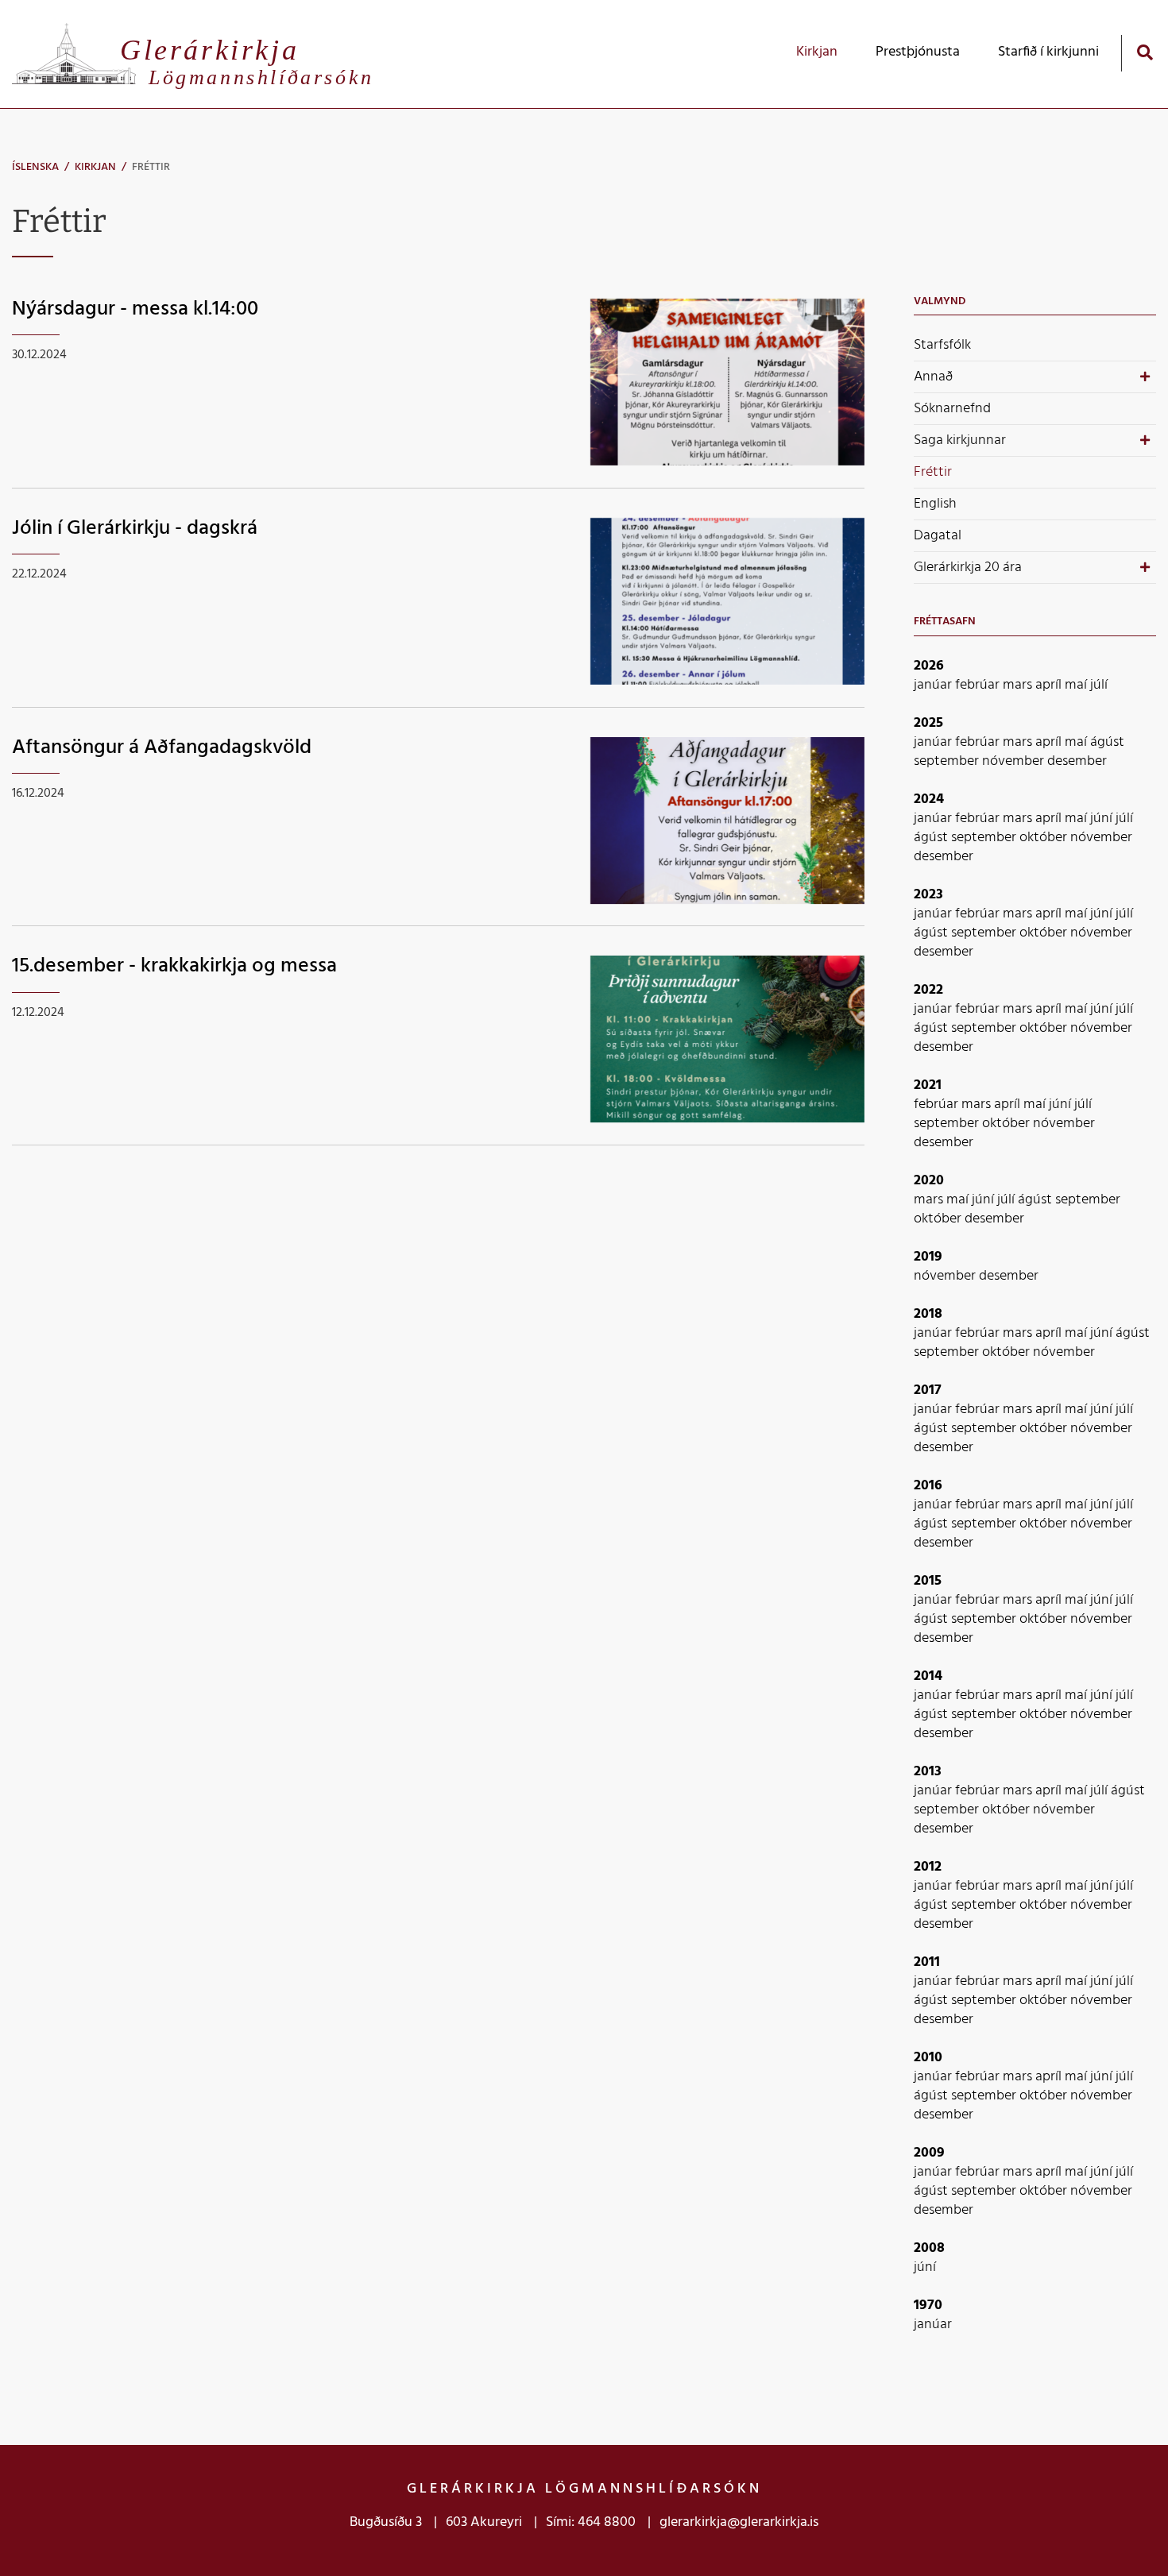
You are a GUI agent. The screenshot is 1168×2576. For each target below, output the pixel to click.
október (1045, 838)
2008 (929, 2248)
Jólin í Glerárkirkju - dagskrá (135, 529)
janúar (934, 685)
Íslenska (35, 167)
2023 (928, 895)
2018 (928, 1314)
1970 (928, 2306)
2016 (928, 1486)
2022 (928, 990)
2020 (929, 1181)
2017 (928, 1390)
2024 (929, 799)
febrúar (979, 685)
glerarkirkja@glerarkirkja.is (739, 2522)
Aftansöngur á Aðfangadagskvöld (162, 748)
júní (1103, 819)
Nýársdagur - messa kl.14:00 (135, 309)
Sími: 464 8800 (591, 2522)
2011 (927, 1962)
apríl (1050, 685)
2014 (928, 1676)
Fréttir (151, 167)
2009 (929, 2153)
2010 (928, 2058)
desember (1077, 761)
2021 (928, 1085)
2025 (928, 723)
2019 (928, 1257)
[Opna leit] (1145, 52)
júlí (1099, 685)
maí (1077, 685)
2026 (929, 666)
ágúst (1107, 742)
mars (1019, 685)
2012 (928, 1867)
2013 (928, 1772)
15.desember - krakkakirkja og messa (174, 966)
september (948, 761)
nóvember (1015, 761)
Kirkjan (95, 167)
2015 (928, 1581)
